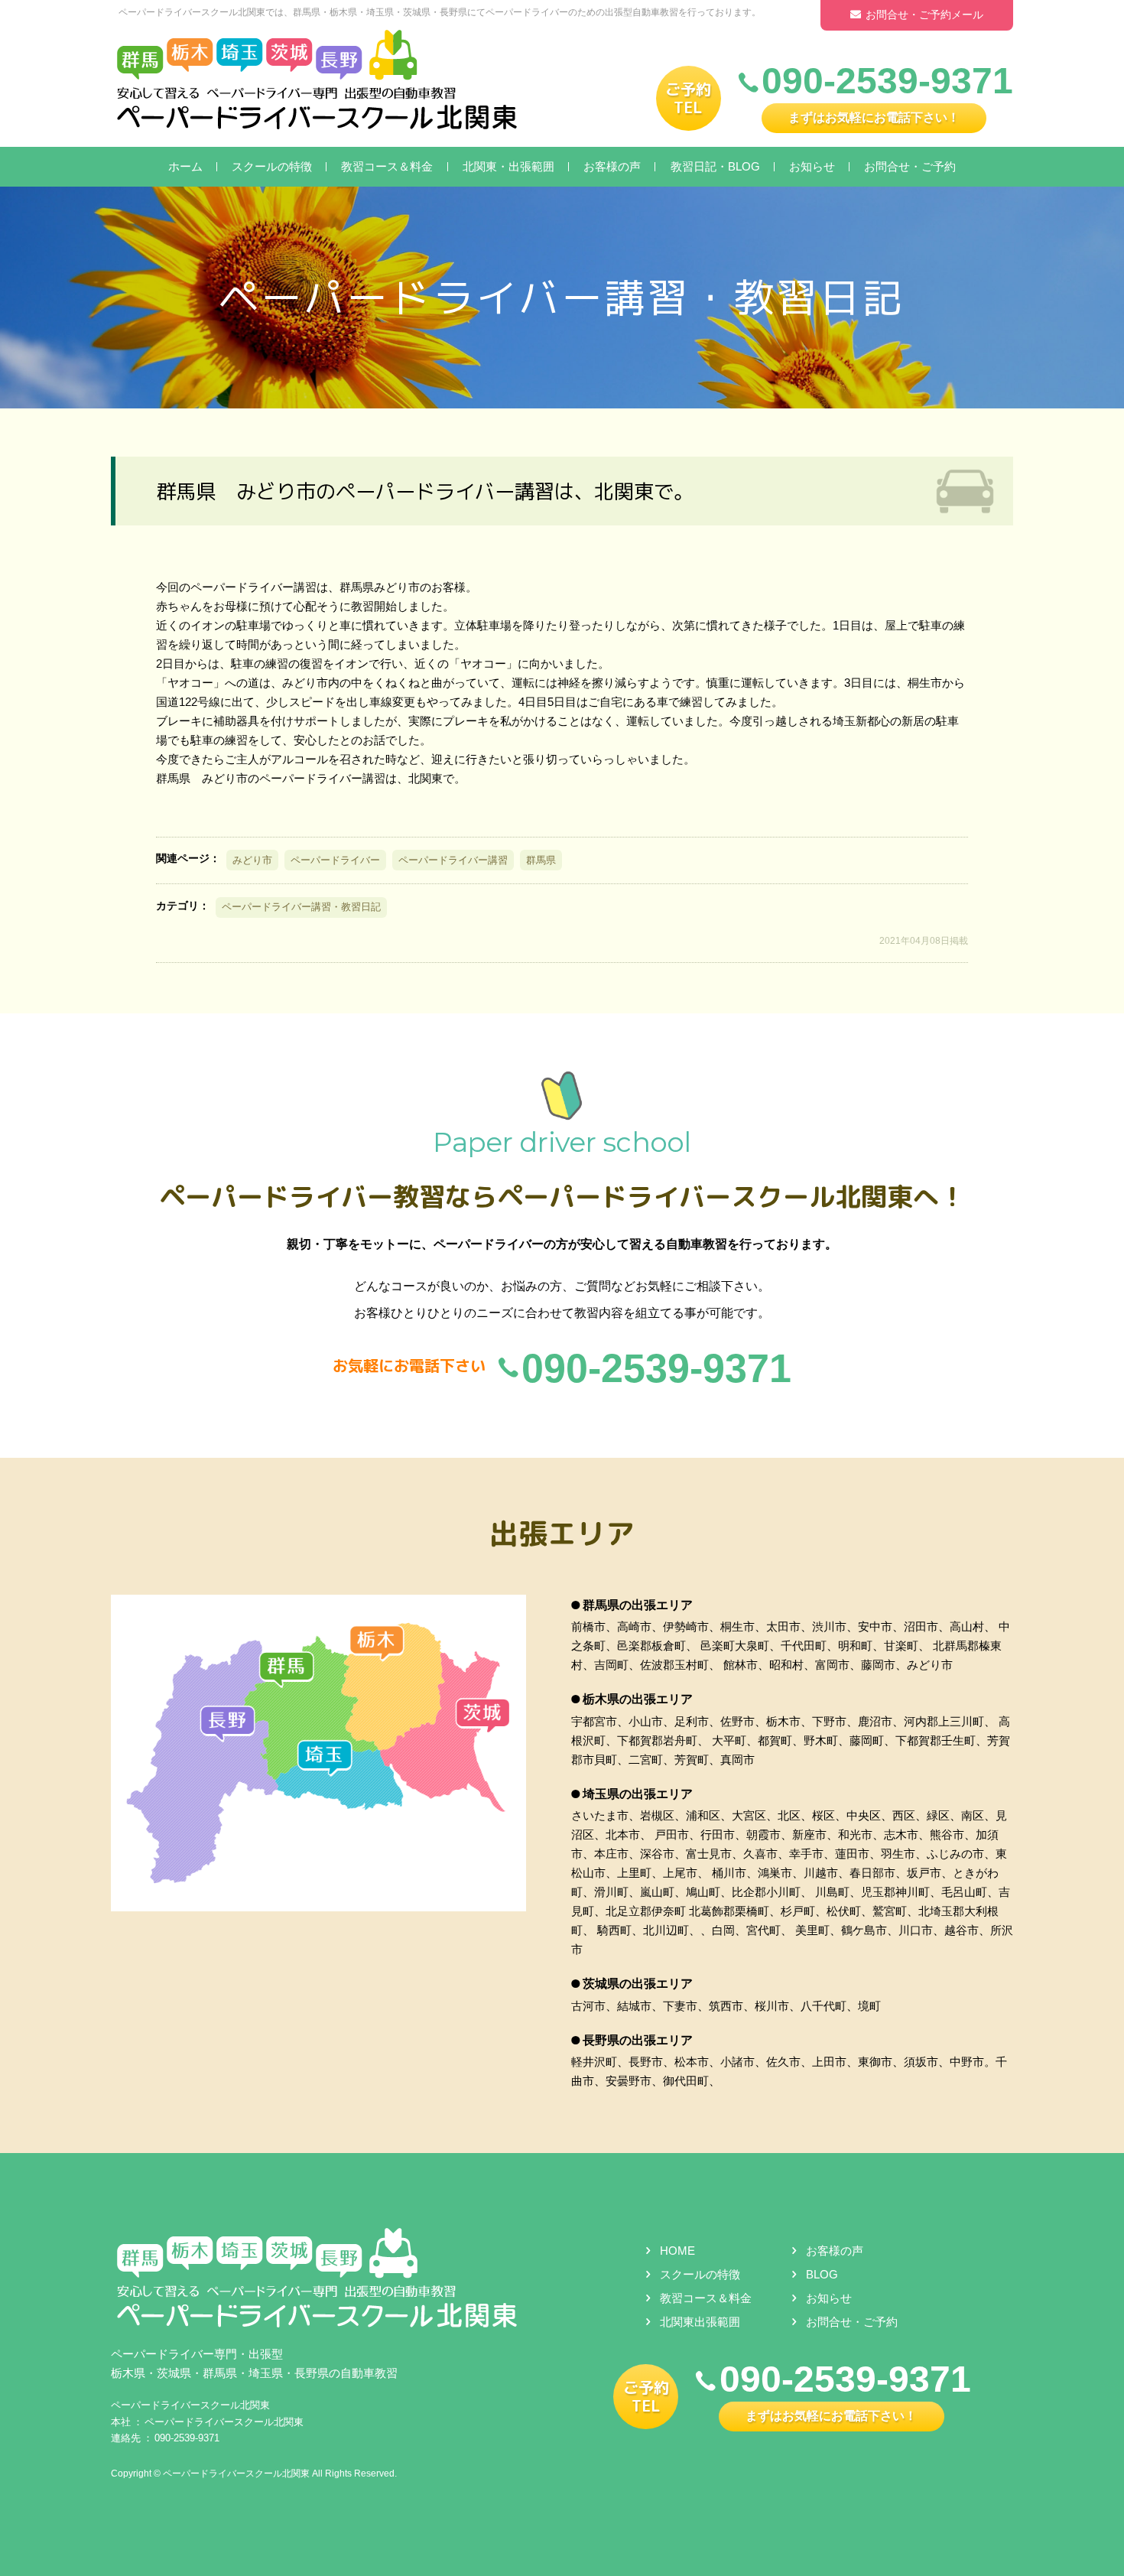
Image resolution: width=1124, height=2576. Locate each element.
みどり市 (252, 860)
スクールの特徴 (272, 166)
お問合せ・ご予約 (910, 166)
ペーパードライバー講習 (453, 860)
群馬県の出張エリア (638, 1605)
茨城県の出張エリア (638, 1984)
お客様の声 (612, 166)
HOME (677, 2251)
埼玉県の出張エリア (638, 1794)
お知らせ (812, 166)
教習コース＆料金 (387, 166)
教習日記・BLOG (715, 166)
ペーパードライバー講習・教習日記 (301, 907)
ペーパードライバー (335, 860)
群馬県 (541, 860)
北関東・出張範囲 (508, 166)
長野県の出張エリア (638, 2040)
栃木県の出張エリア (638, 1699)
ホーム (185, 166)
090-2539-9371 (187, 2438)
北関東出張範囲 (700, 2322)
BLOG (822, 2274)
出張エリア (562, 1533)
